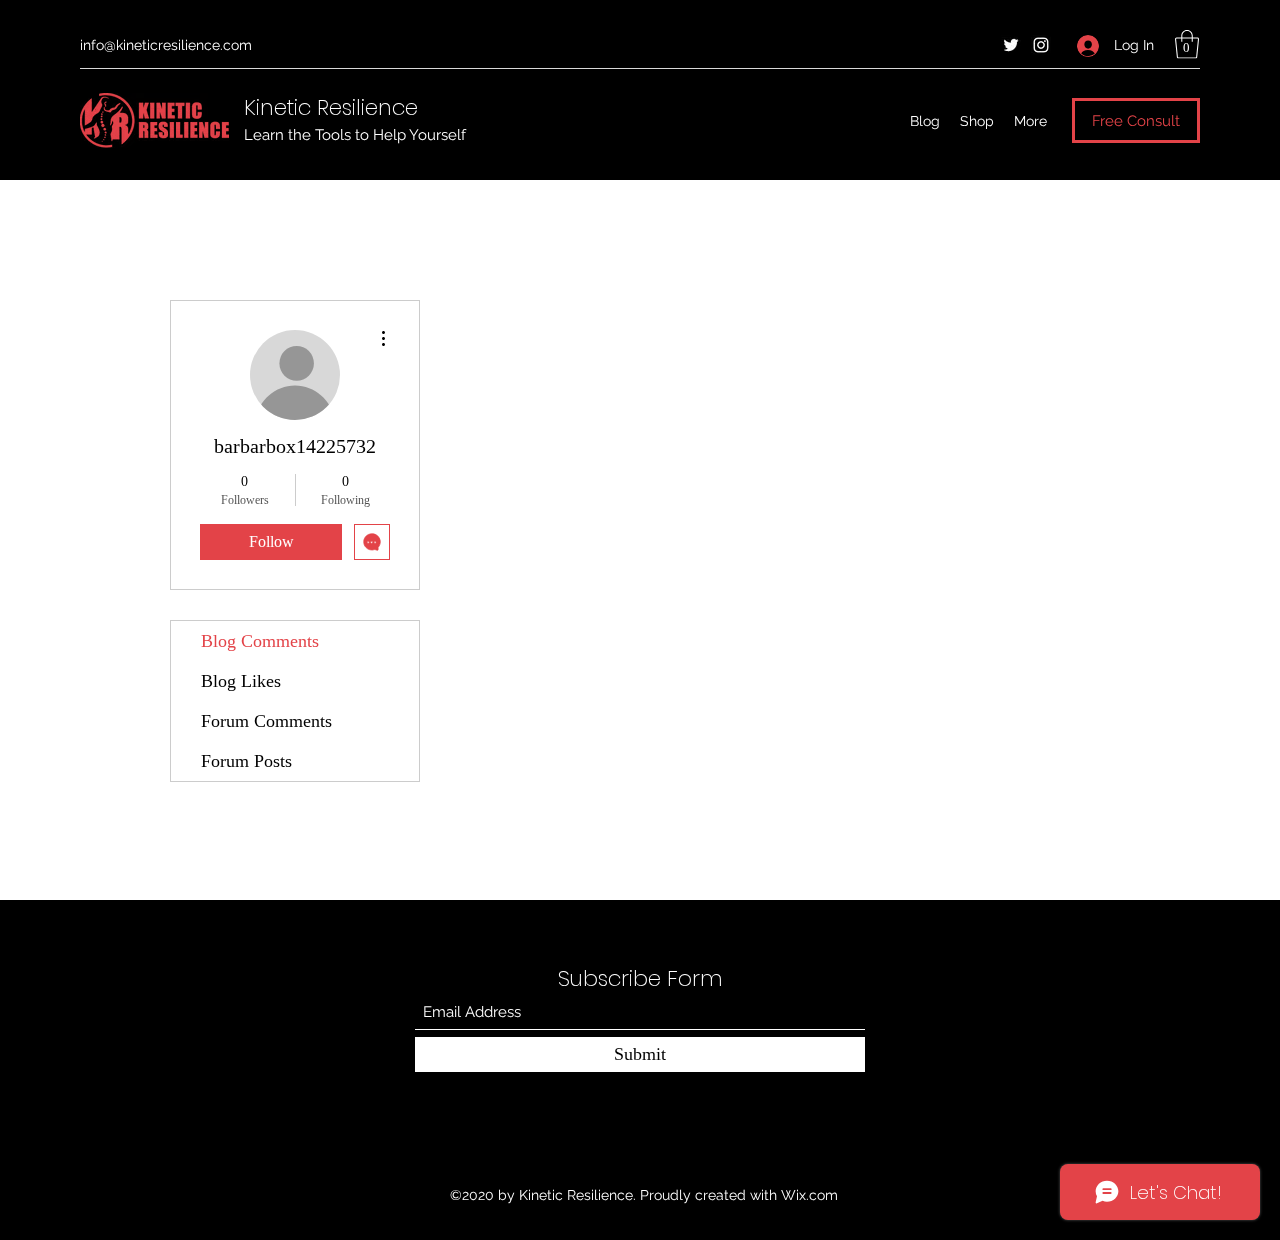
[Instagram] (1041, 45)
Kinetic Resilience (331, 107)
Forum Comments (266, 721)
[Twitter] (1011, 45)
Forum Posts (246, 761)
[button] (1187, 44)
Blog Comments (260, 641)
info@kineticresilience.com (166, 45)
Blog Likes (241, 681)
